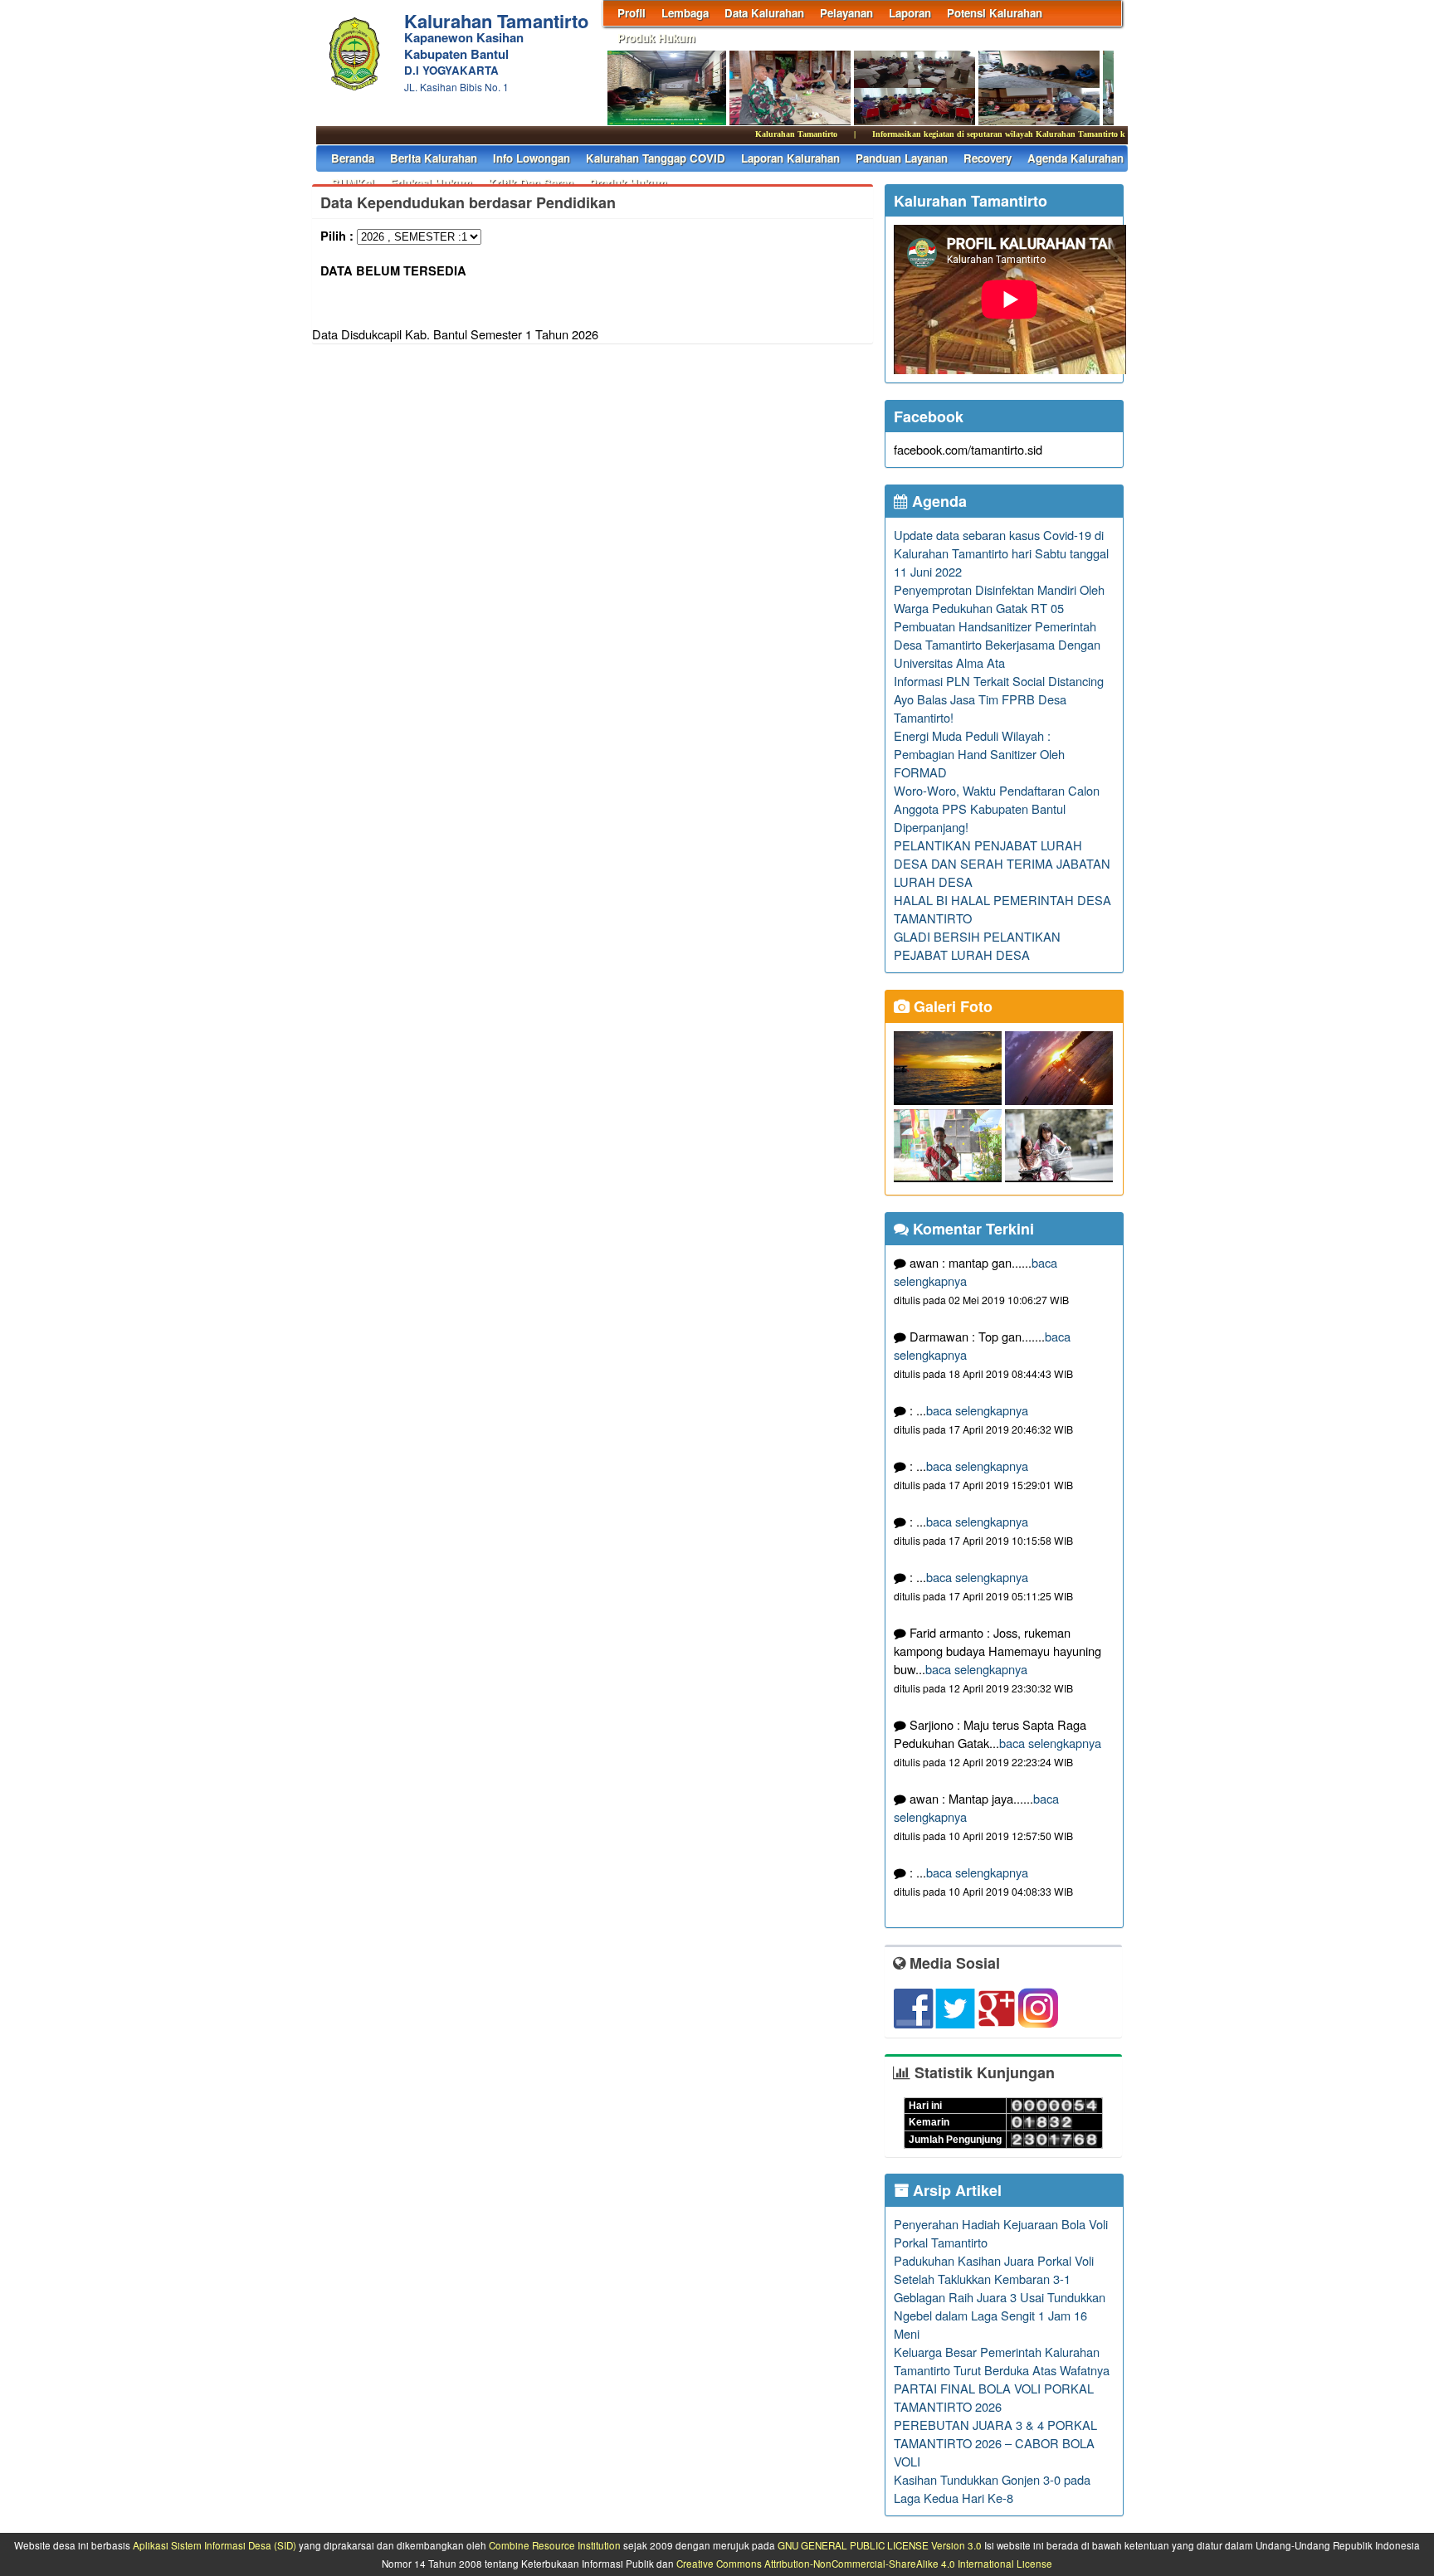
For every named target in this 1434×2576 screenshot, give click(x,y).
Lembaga (685, 13)
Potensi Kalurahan (995, 13)
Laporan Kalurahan (790, 158)
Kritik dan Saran (531, 183)
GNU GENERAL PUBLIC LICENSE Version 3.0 (880, 2545)
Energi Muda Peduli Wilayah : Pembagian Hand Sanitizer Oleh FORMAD (979, 754)
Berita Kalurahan (434, 158)
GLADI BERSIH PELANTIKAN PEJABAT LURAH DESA (977, 945)
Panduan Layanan (902, 158)
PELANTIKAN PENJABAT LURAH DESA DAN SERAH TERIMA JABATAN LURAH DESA (1002, 863)
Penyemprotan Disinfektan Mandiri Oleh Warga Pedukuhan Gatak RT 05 (999, 599)
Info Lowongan (532, 158)
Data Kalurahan (764, 13)
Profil (632, 13)
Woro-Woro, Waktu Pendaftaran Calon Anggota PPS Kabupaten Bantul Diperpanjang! (997, 808)
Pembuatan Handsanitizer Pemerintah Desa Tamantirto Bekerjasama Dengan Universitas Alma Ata (997, 644)
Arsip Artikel (955, 2190)
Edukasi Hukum (431, 183)
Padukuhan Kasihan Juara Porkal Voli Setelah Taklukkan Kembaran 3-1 (994, 2269)
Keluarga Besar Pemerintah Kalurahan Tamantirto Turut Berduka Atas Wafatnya (1002, 2361)
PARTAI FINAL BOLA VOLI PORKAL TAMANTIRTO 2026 (994, 2397)
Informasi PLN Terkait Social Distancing (999, 681)
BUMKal (353, 183)
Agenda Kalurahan (1075, 158)
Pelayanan (846, 13)
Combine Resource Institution (555, 2545)
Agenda (937, 501)
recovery (988, 158)
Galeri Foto (951, 1006)
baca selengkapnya (977, 1410)
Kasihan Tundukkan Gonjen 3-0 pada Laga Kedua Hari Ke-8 (992, 2488)
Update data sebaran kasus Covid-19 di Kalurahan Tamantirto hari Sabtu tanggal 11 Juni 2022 (1001, 553)
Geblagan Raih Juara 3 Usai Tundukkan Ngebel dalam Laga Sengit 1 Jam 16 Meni (1000, 2315)
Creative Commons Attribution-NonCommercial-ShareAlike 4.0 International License (864, 2564)
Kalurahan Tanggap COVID (656, 158)
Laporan (910, 13)
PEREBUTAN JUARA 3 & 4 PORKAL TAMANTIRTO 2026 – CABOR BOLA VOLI (995, 2443)
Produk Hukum (656, 38)
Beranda (353, 158)
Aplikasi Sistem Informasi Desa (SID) (215, 2545)
